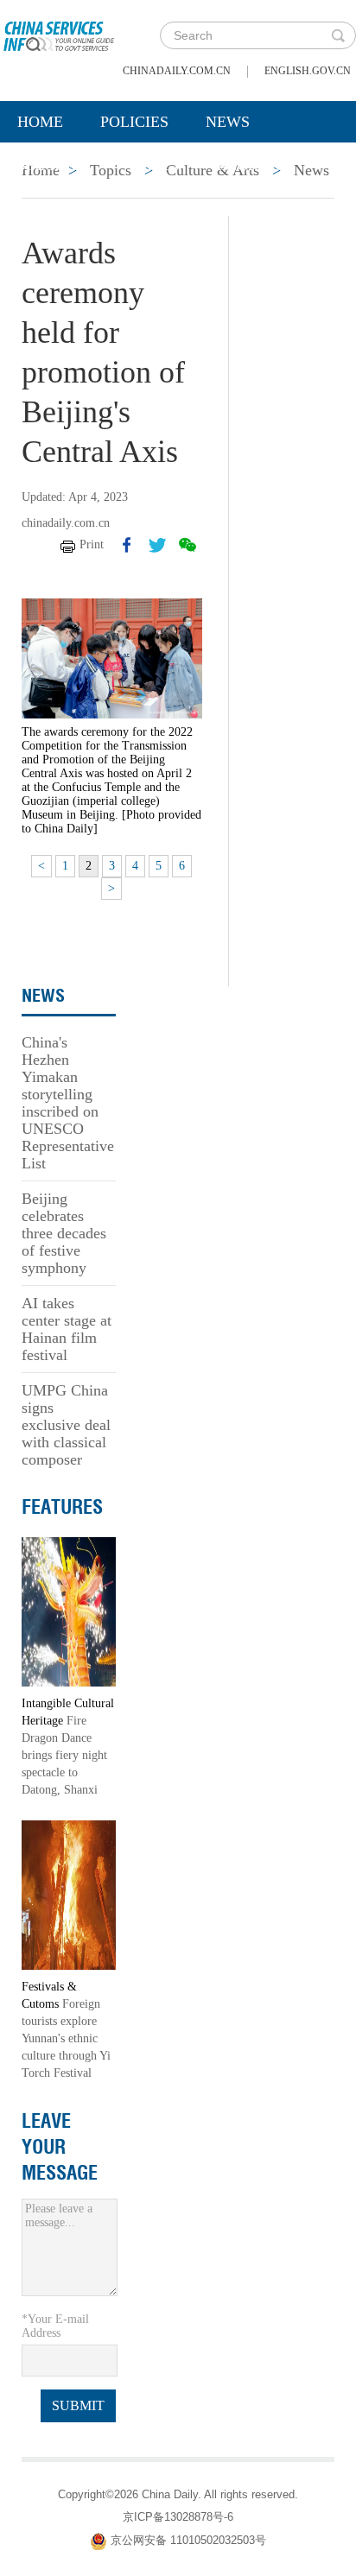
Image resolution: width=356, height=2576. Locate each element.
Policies (134, 122)
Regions (251, 165)
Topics (153, 165)
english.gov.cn (308, 71)
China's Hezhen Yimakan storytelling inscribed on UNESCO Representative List (68, 1103)
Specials (53, 165)
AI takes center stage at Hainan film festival (67, 1329)
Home (40, 122)
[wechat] (188, 545)
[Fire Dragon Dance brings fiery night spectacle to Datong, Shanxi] (69, 1611)
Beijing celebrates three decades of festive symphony (64, 1233)
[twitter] (157, 545)
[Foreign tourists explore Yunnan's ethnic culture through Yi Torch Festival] (69, 1894)
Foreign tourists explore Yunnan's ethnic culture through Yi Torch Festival (66, 2038)
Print (92, 544)
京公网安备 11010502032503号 (188, 2540)
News (228, 122)
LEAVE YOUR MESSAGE (60, 2147)
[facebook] (127, 545)
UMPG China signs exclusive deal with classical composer (66, 1425)
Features (62, 1507)
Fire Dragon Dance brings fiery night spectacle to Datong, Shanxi (64, 1755)
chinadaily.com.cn (177, 71)
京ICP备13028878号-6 (178, 2517)
